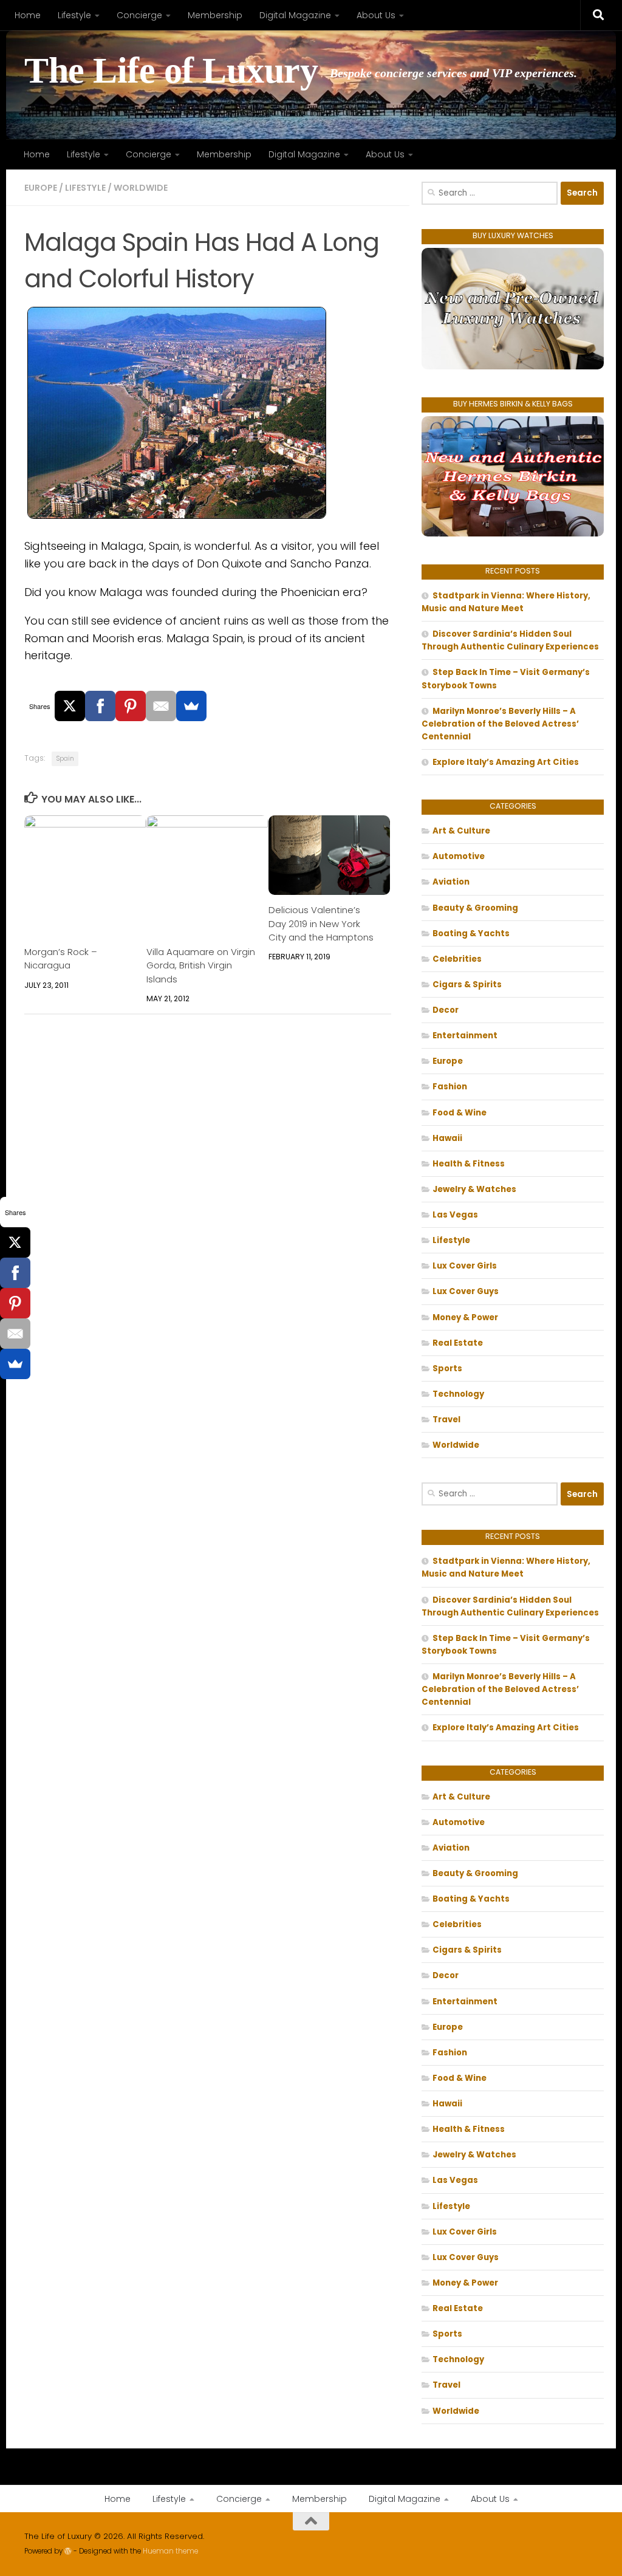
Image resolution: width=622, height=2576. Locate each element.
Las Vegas (455, 1215)
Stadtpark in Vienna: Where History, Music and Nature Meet (506, 602)
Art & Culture (461, 831)
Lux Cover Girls (465, 1266)
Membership (215, 15)
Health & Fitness (469, 1164)
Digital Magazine (295, 15)
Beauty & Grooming (475, 908)
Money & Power (465, 1317)
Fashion (450, 1087)
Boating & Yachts (471, 933)
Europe (41, 188)
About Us (376, 15)
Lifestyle (74, 15)
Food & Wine (460, 1113)
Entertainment (465, 1036)
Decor (446, 1010)
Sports (447, 1368)
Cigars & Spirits (467, 985)
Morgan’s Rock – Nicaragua (61, 958)
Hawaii (447, 1138)
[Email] (161, 706)
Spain (65, 759)
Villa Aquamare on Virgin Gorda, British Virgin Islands (201, 965)
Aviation (451, 882)
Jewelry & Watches (474, 1189)
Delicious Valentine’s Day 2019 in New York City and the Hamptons (321, 923)
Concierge (139, 15)
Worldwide (141, 188)
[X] (70, 706)
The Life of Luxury (171, 71)
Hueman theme (170, 2551)
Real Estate (458, 1343)
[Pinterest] (131, 706)
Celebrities (457, 959)
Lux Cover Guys (466, 1291)
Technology (458, 1394)
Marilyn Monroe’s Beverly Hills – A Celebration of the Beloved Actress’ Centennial (500, 724)
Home (28, 15)
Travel (446, 1420)
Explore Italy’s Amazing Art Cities (506, 762)
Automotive (459, 856)
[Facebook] (100, 706)
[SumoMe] (191, 706)
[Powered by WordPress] (68, 2551)
